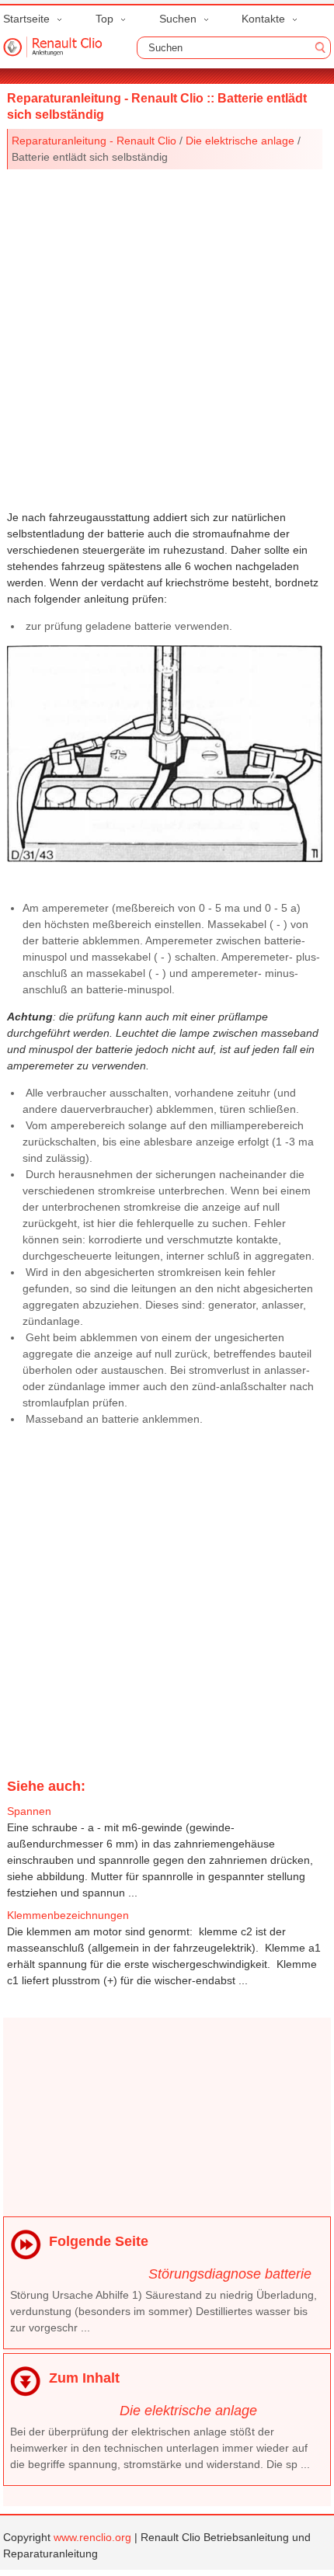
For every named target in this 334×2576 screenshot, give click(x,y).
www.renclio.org (92, 2537)
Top (104, 19)
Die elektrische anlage (240, 141)
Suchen (178, 19)
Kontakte (263, 19)
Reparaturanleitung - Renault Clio (94, 141)
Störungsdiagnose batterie (230, 2274)
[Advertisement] (167, 336)
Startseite (26, 19)
